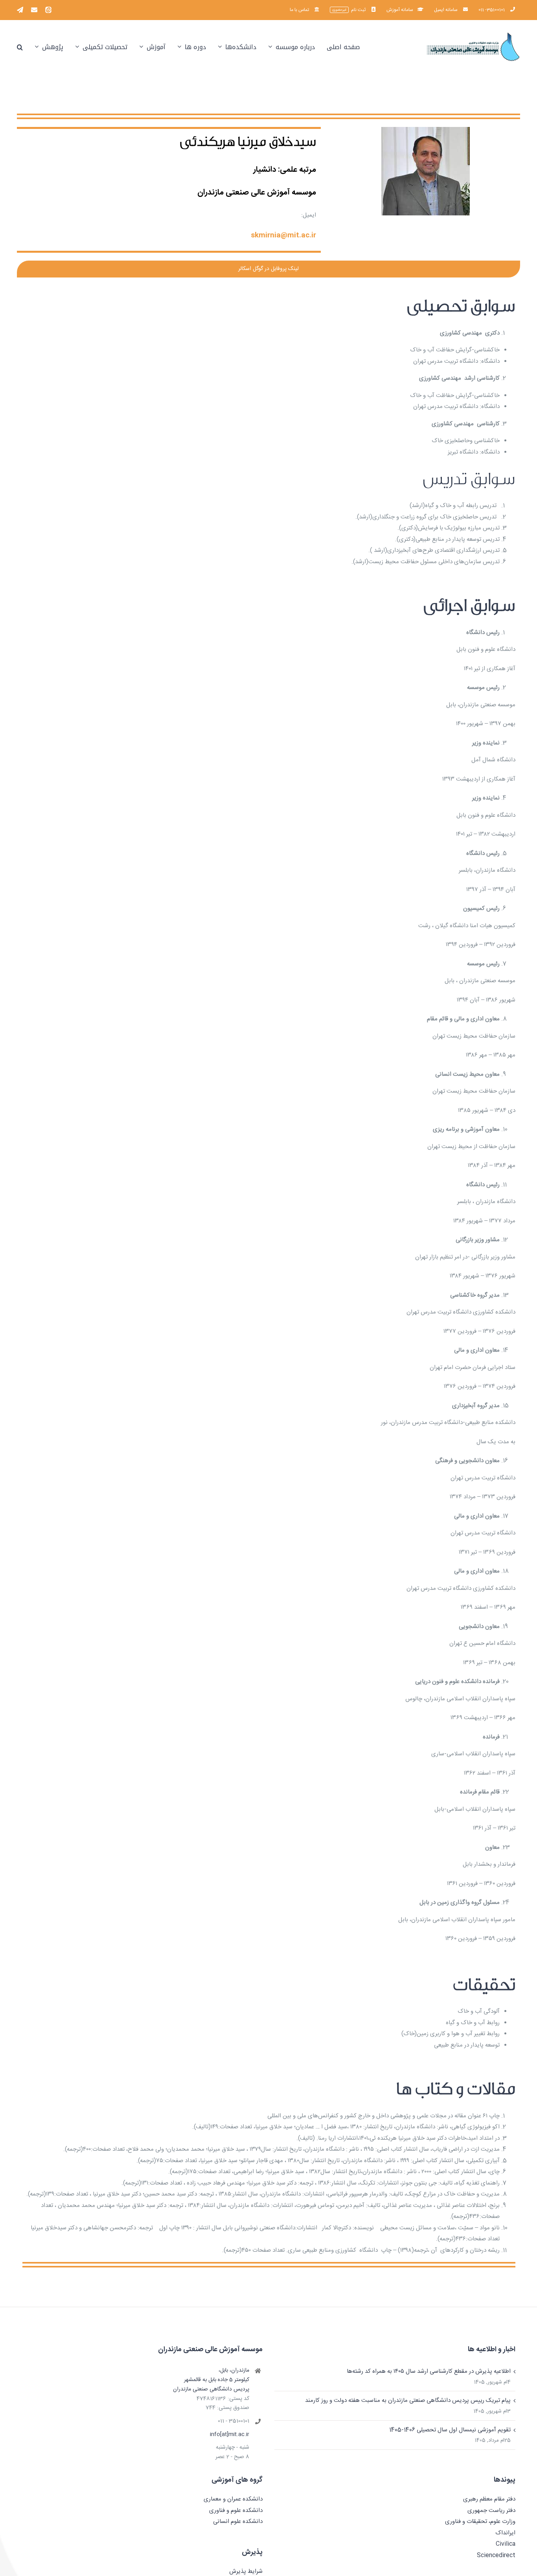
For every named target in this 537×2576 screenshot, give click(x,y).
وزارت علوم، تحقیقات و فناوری (480, 2522)
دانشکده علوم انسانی (238, 2522)
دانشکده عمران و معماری (233, 2499)
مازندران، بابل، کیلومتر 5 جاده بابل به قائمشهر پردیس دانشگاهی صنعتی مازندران (211, 2380)
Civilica (506, 2544)
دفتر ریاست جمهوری (491, 2511)
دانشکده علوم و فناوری (236, 2511)
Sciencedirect (496, 2555)
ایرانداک (505, 2533)
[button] (20, 47)
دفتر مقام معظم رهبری (489, 2499)
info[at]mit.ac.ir (230, 2435)
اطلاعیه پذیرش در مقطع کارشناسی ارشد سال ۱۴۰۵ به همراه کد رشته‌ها (429, 2371)
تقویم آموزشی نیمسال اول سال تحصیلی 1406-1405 (450, 2430)
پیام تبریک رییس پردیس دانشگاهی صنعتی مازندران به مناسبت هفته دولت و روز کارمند (408, 2401)
